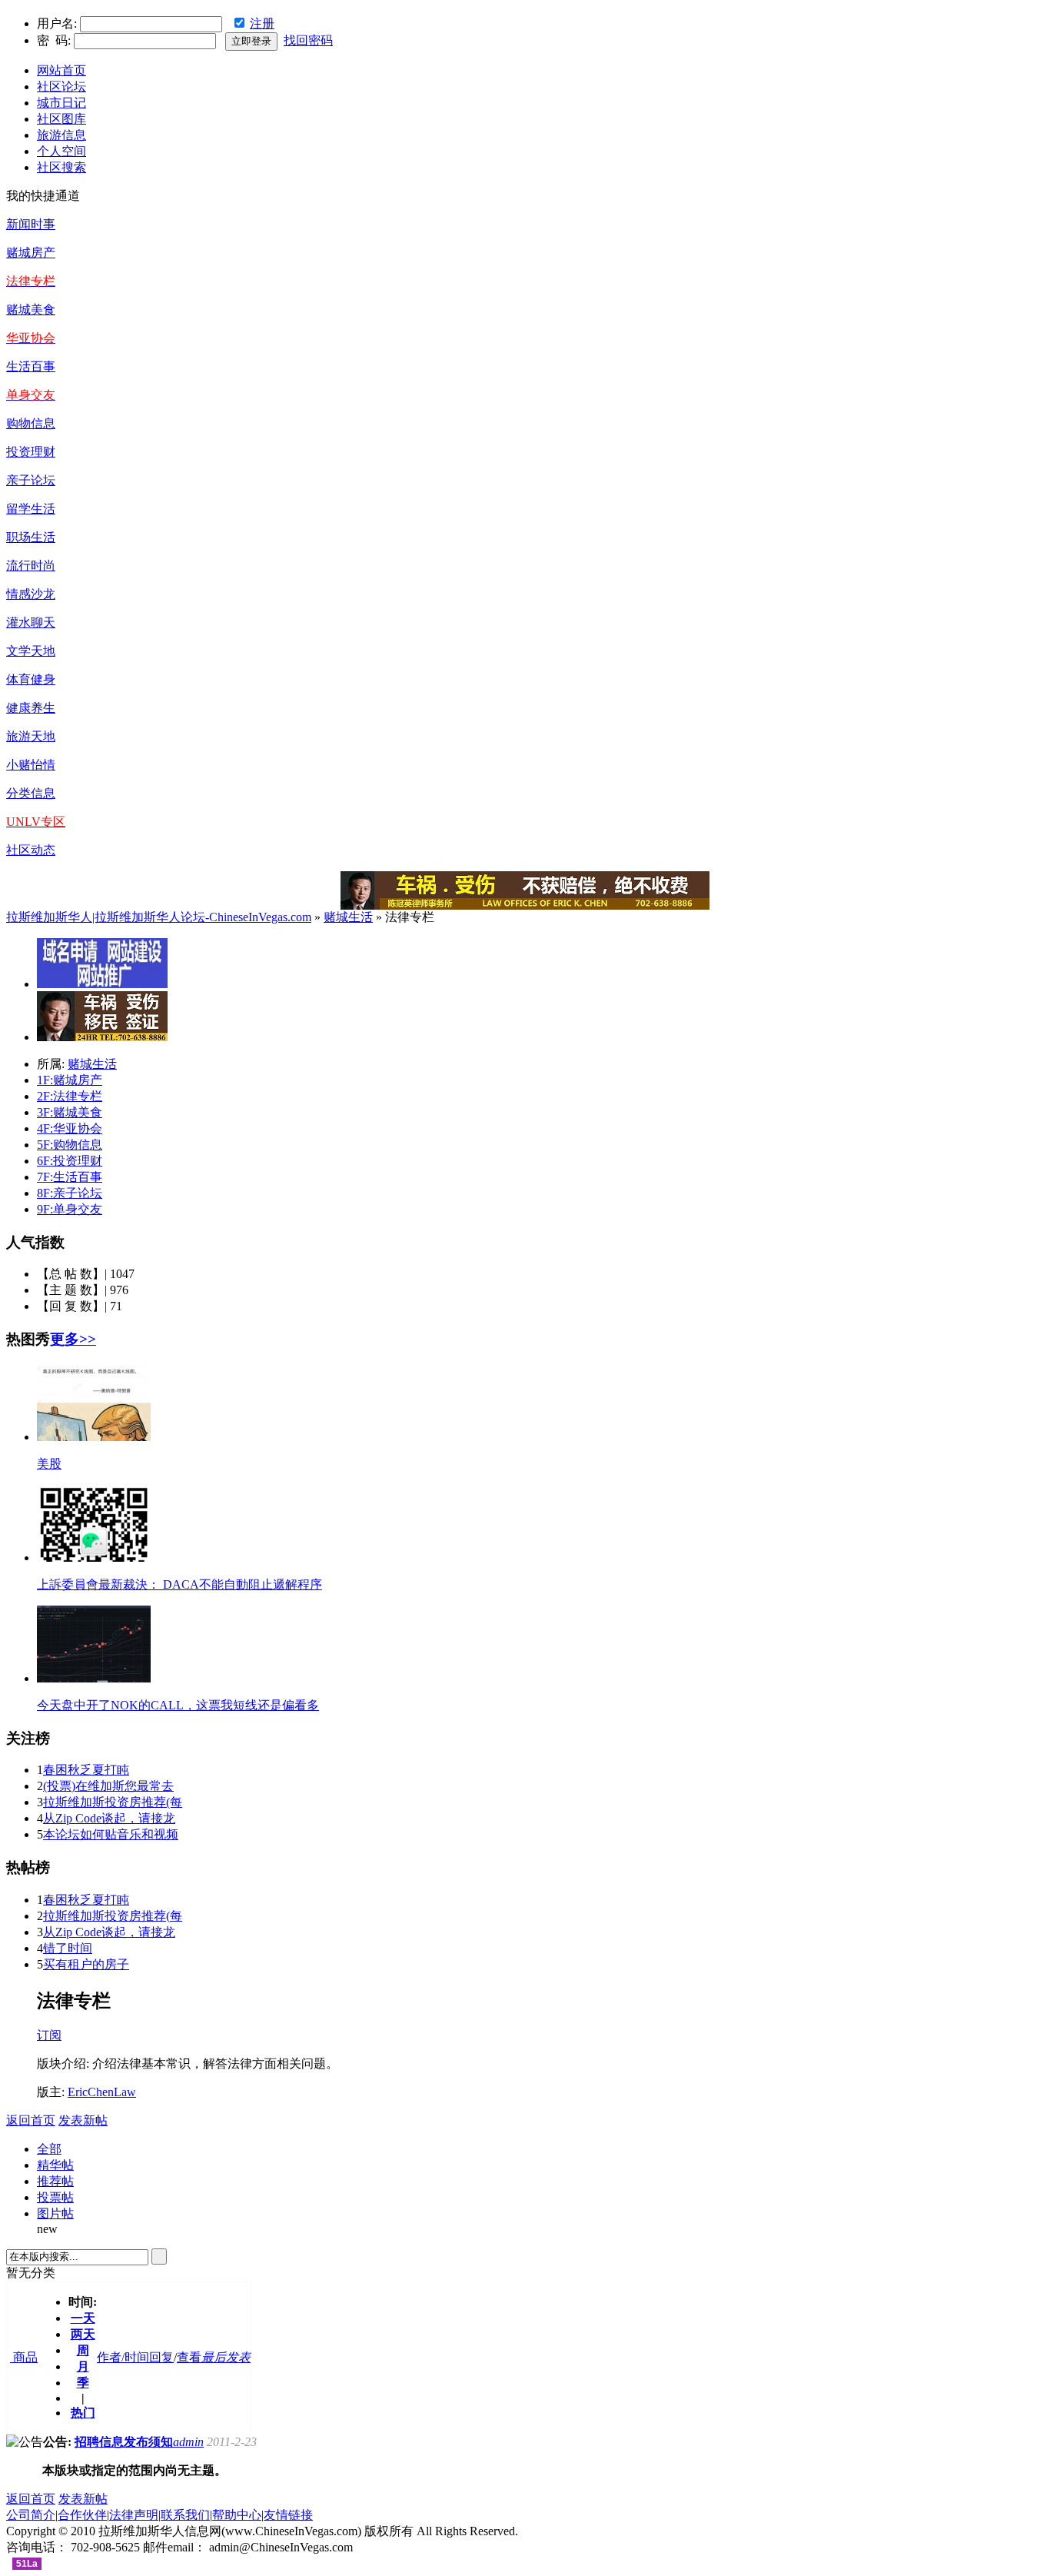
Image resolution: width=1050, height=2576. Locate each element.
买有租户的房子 (86, 1964)
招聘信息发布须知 (124, 2442)
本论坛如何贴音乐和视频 (111, 1834)
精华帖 (55, 2165)
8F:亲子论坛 (70, 1193)
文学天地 (31, 651)
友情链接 (288, 2515)
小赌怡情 (31, 765)
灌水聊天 (31, 622)
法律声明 (134, 2515)
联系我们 (185, 2515)
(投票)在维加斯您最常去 (108, 1786)
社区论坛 (61, 87)
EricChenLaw (102, 2092)
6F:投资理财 (70, 1161)
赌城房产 (31, 253)
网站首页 (61, 70)
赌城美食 (31, 310)
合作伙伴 (82, 2515)
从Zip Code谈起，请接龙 (109, 1818)
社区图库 (61, 119)
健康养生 (31, 708)
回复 (161, 2357)
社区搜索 (61, 167)
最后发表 (226, 2357)
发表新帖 (83, 2120)
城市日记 (61, 103)
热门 (83, 2413)
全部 (49, 2149)
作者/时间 (123, 2357)
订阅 (49, 2035)
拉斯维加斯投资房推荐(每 (113, 1802)
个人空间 (61, 151)
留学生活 (31, 509)
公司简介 (31, 2515)
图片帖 (55, 2213)
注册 (262, 23)
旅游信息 (61, 135)
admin (188, 2442)
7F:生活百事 (70, 1177)
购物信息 (31, 423)
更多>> (73, 1339)
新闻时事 (31, 224)
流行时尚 (31, 566)
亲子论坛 (31, 480)
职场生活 (31, 537)
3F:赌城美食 (70, 1112)
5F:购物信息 (70, 1145)
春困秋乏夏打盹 (86, 1770)
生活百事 (31, 366)
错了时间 (68, 1948)
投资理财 (31, 452)
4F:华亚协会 (70, 1128)
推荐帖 (55, 2181)
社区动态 (31, 850)
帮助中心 (237, 2515)
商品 (24, 2357)
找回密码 (308, 40)
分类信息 (31, 793)
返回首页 (31, 2120)
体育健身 (31, 679)
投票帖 (55, 2197)
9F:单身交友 (70, 1209)
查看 (189, 2357)
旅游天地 (31, 736)
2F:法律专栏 (70, 1096)
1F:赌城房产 (70, 1080)
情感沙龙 (31, 594)
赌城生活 (348, 917)
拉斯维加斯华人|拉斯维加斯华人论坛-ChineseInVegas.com (159, 917)
